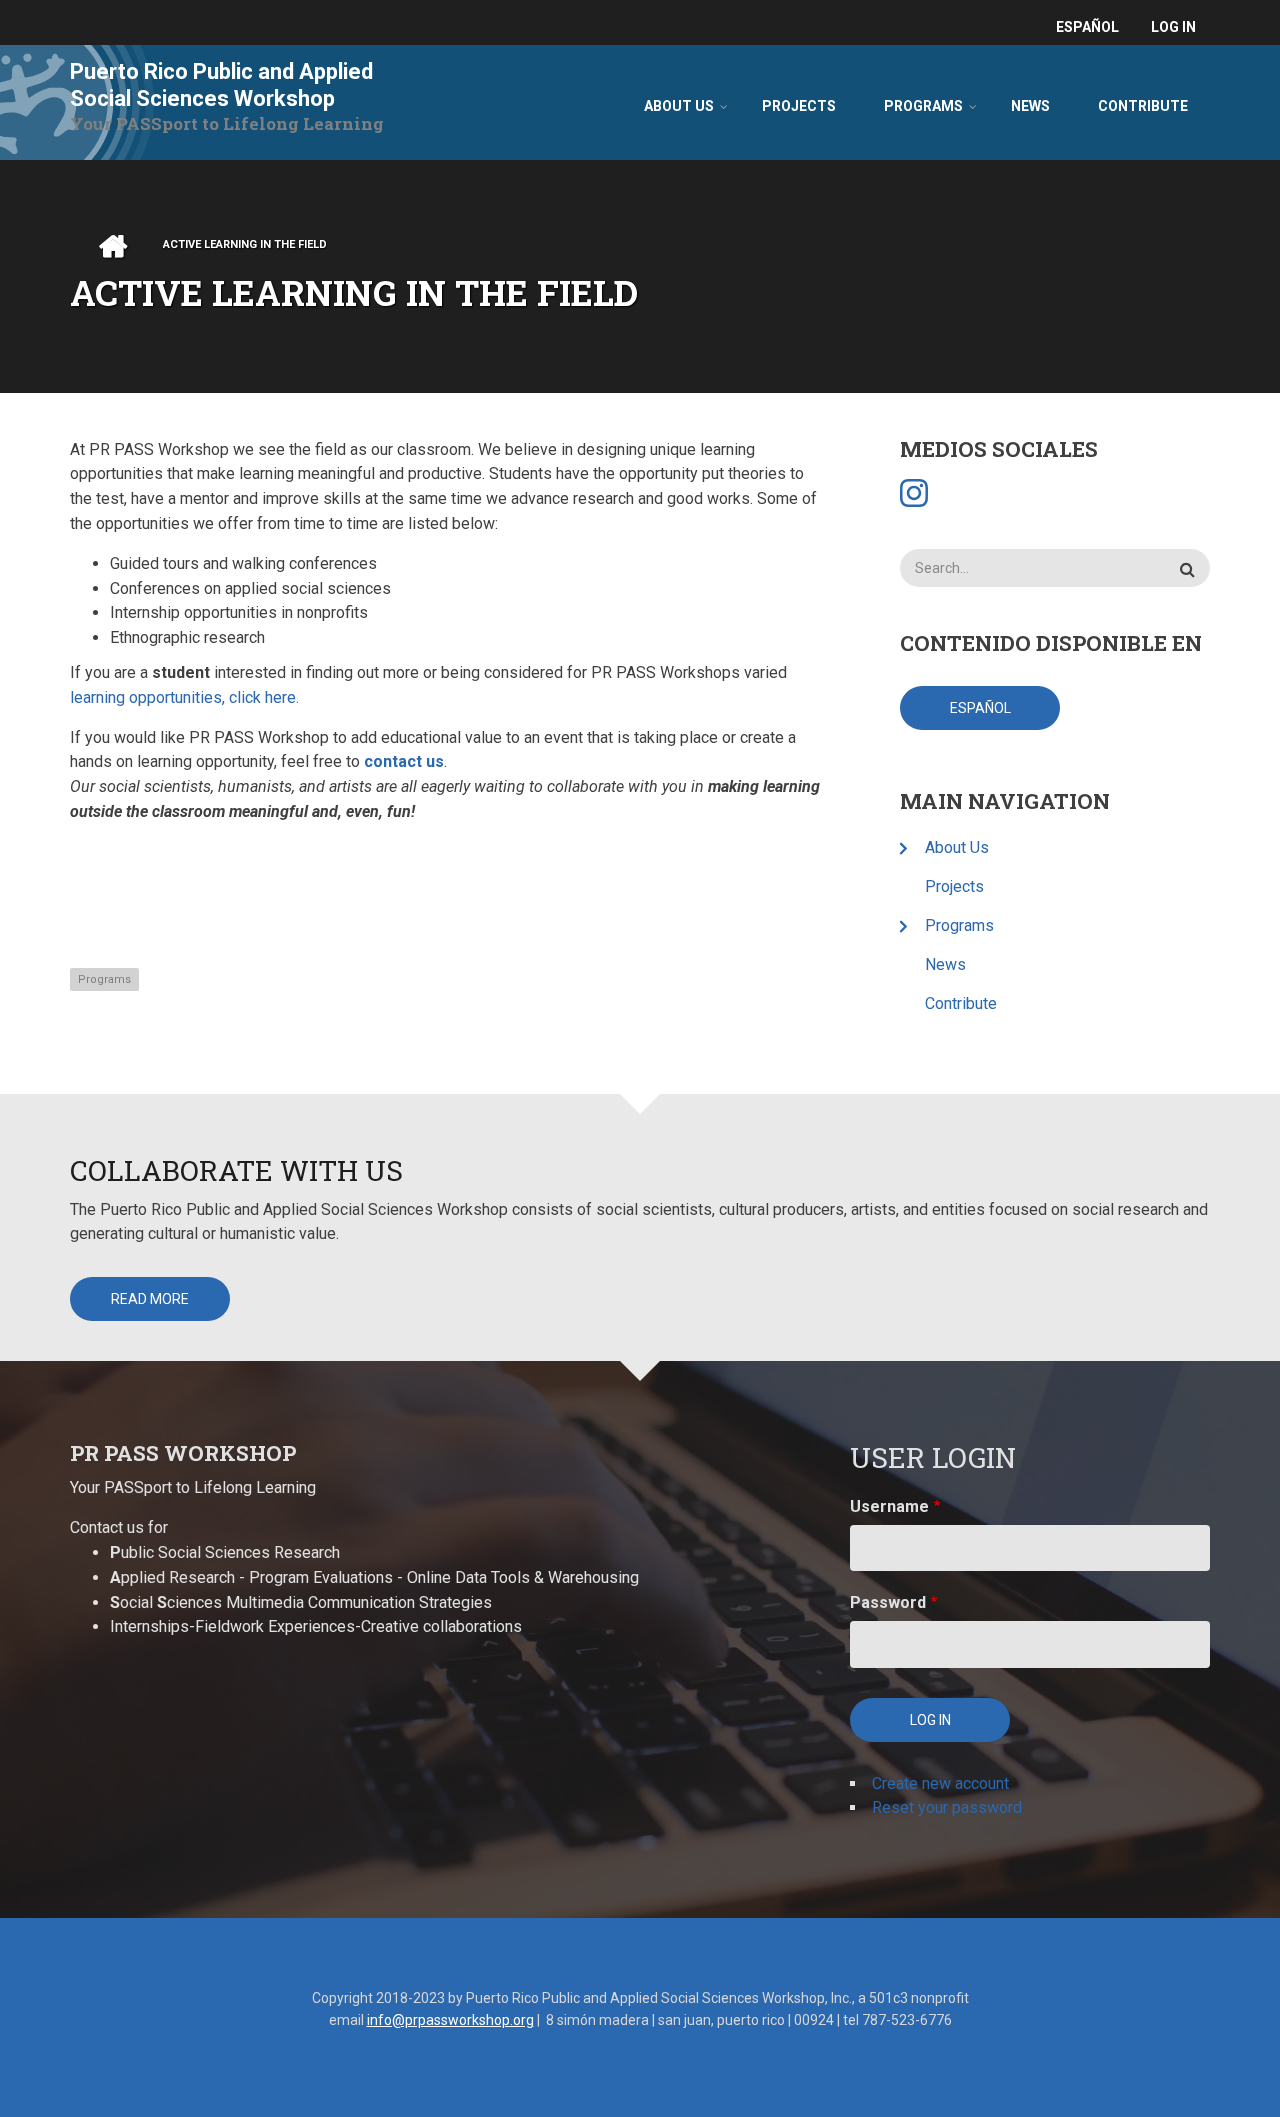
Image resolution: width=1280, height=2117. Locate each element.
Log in (1173, 27)
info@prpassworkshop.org (450, 2020)
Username (889, 1506)
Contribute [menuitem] (1143, 106)
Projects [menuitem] (799, 106)
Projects (954, 886)
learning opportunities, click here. (184, 697)
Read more (150, 1299)
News (945, 964)
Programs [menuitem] (923, 106)
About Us (957, 847)
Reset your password (947, 1807)
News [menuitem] (1030, 106)
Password (888, 1602)
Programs (104, 979)
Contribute (961, 1003)
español (1087, 27)
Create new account (940, 1783)
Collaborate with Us (236, 1170)
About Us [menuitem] (679, 106)
